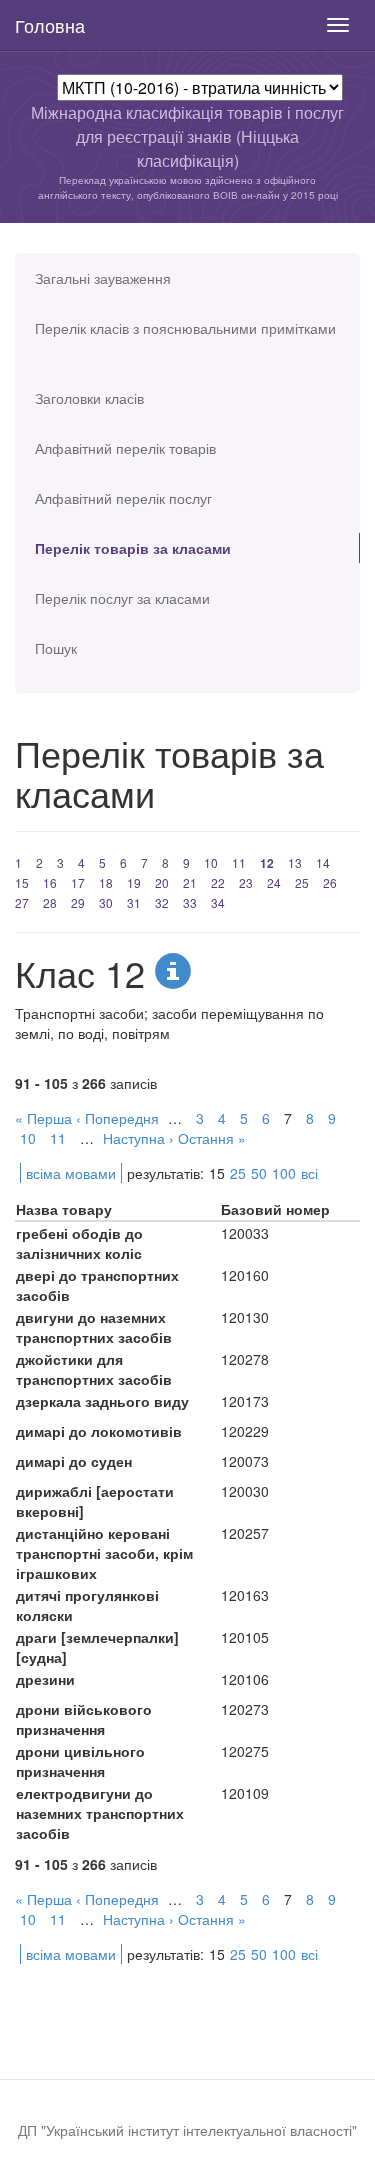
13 (295, 862)
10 (211, 862)
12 (267, 863)
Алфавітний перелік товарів (125, 448)
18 (106, 882)
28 (50, 902)
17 (78, 882)
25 (302, 882)
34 (218, 902)
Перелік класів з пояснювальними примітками (185, 328)
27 (22, 902)
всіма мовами (71, 1173)
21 (190, 882)
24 (274, 882)
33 (190, 902)
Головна (50, 25)
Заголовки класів (89, 398)
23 (246, 882)
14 (323, 862)
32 (162, 902)
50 (259, 1173)
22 (218, 882)
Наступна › (138, 1138)
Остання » (212, 1138)
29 (78, 902)
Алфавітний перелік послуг (123, 498)
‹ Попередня (117, 1118)
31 (134, 902)
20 (162, 882)
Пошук (56, 648)
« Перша (43, 1118)
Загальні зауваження (103, 278)
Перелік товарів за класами (133, 548)
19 (134, 882)
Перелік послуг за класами (122, 598)
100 (284, 1173)
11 (239, 862)
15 (22, 882)
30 (106, 902)
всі (309, 1173)
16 (50, 882)
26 (330, 882)
